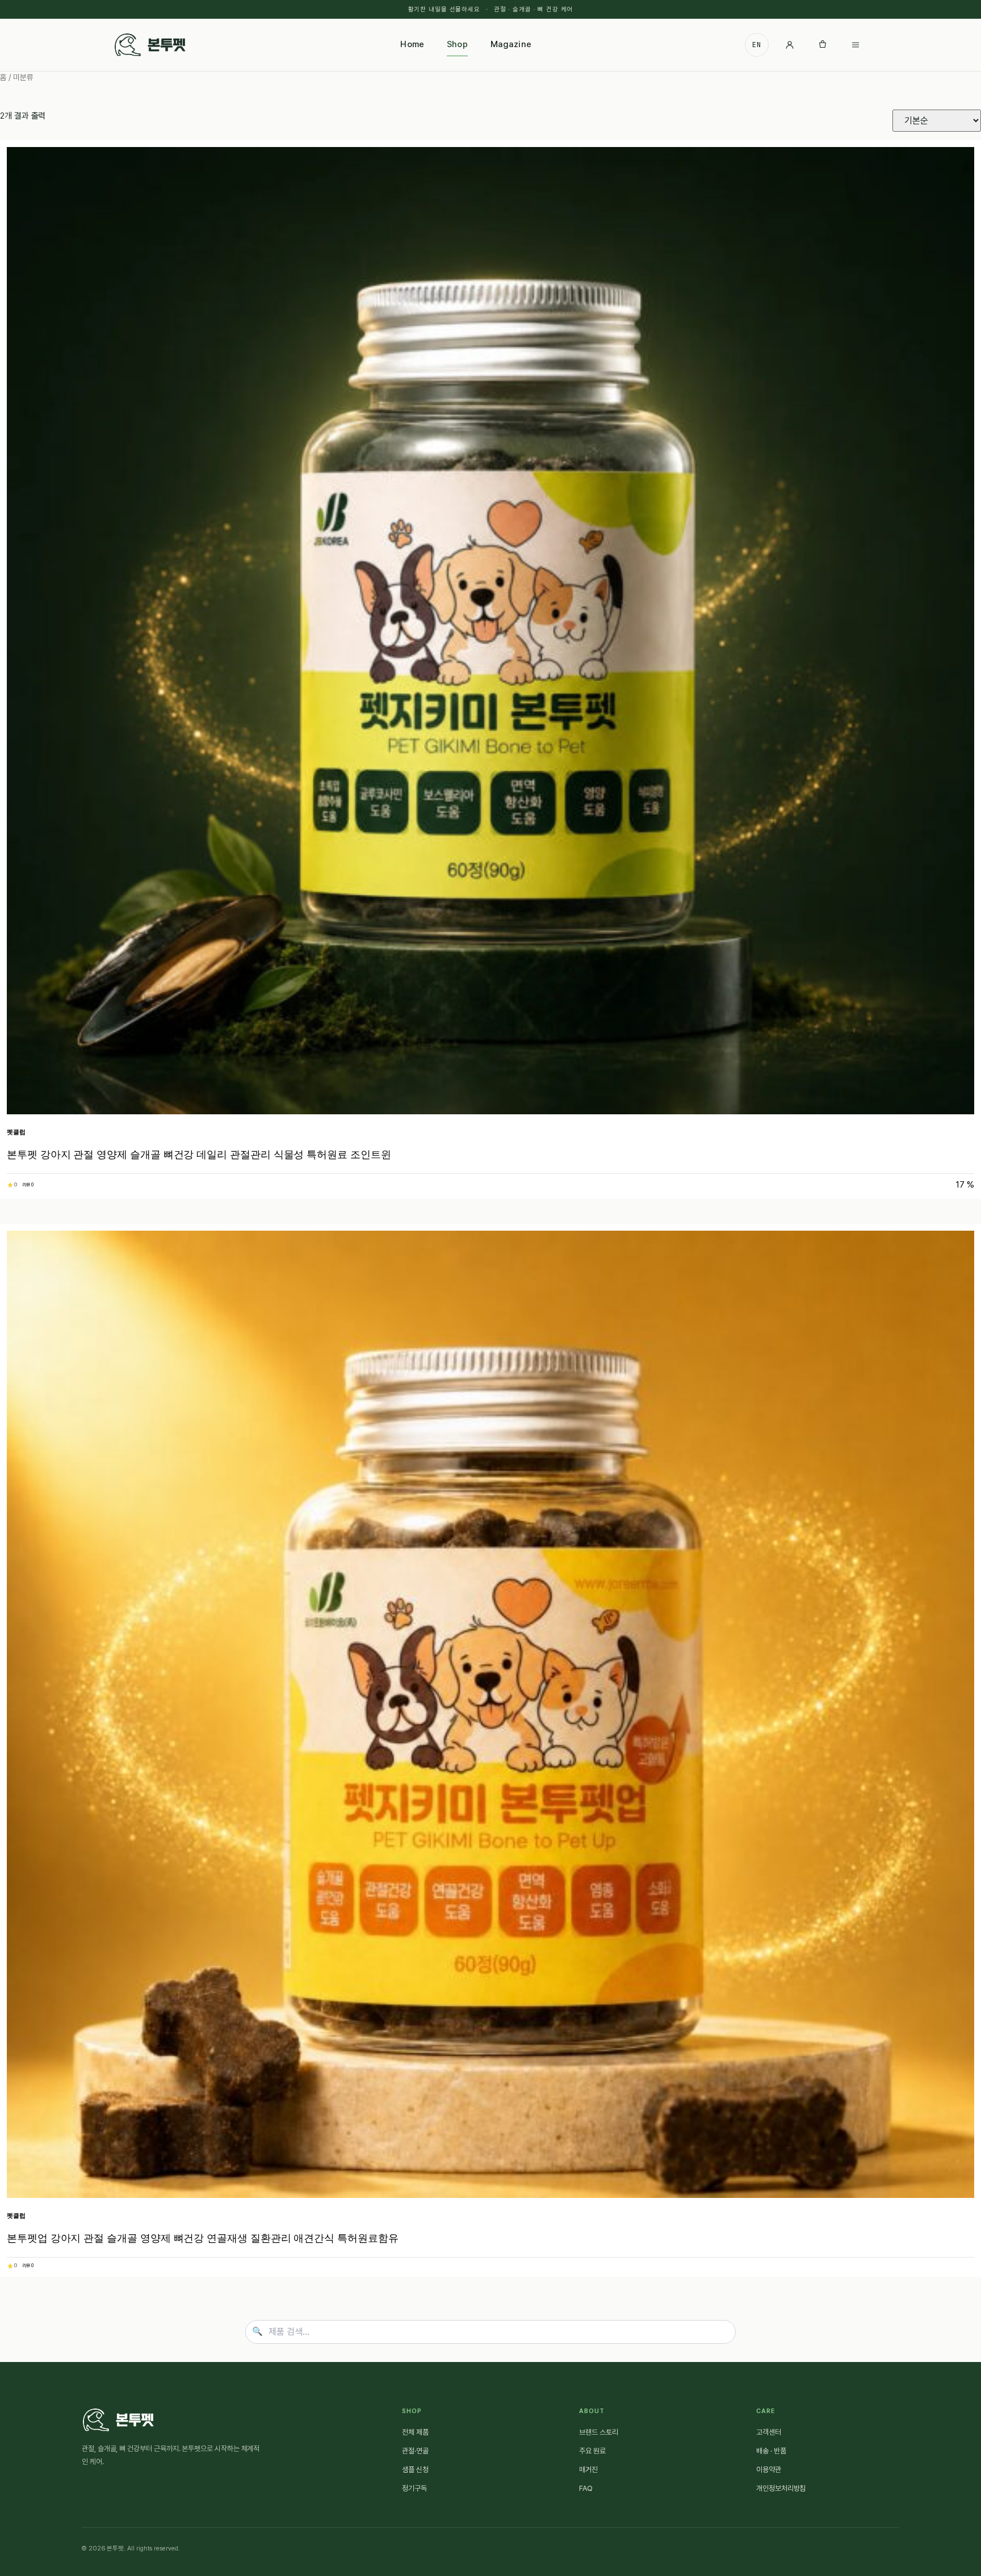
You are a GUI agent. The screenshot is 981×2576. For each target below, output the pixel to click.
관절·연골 (415, 2451)
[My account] (790, 45)
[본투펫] (150, 45)
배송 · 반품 (771, 2451)
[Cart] (823, 45)
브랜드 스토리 (598, 2432)
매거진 (588, 2470)
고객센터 (769, 2432)
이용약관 (769, 2470)
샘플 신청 (415, 2470)
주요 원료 (592, 2451)
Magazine (511, 44)
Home (412, 44)
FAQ (586, 2488)
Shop (457, 44)
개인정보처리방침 (781, 2488)
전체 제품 (415, 2432)
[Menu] (856, 45)
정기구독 (414, 2488)
